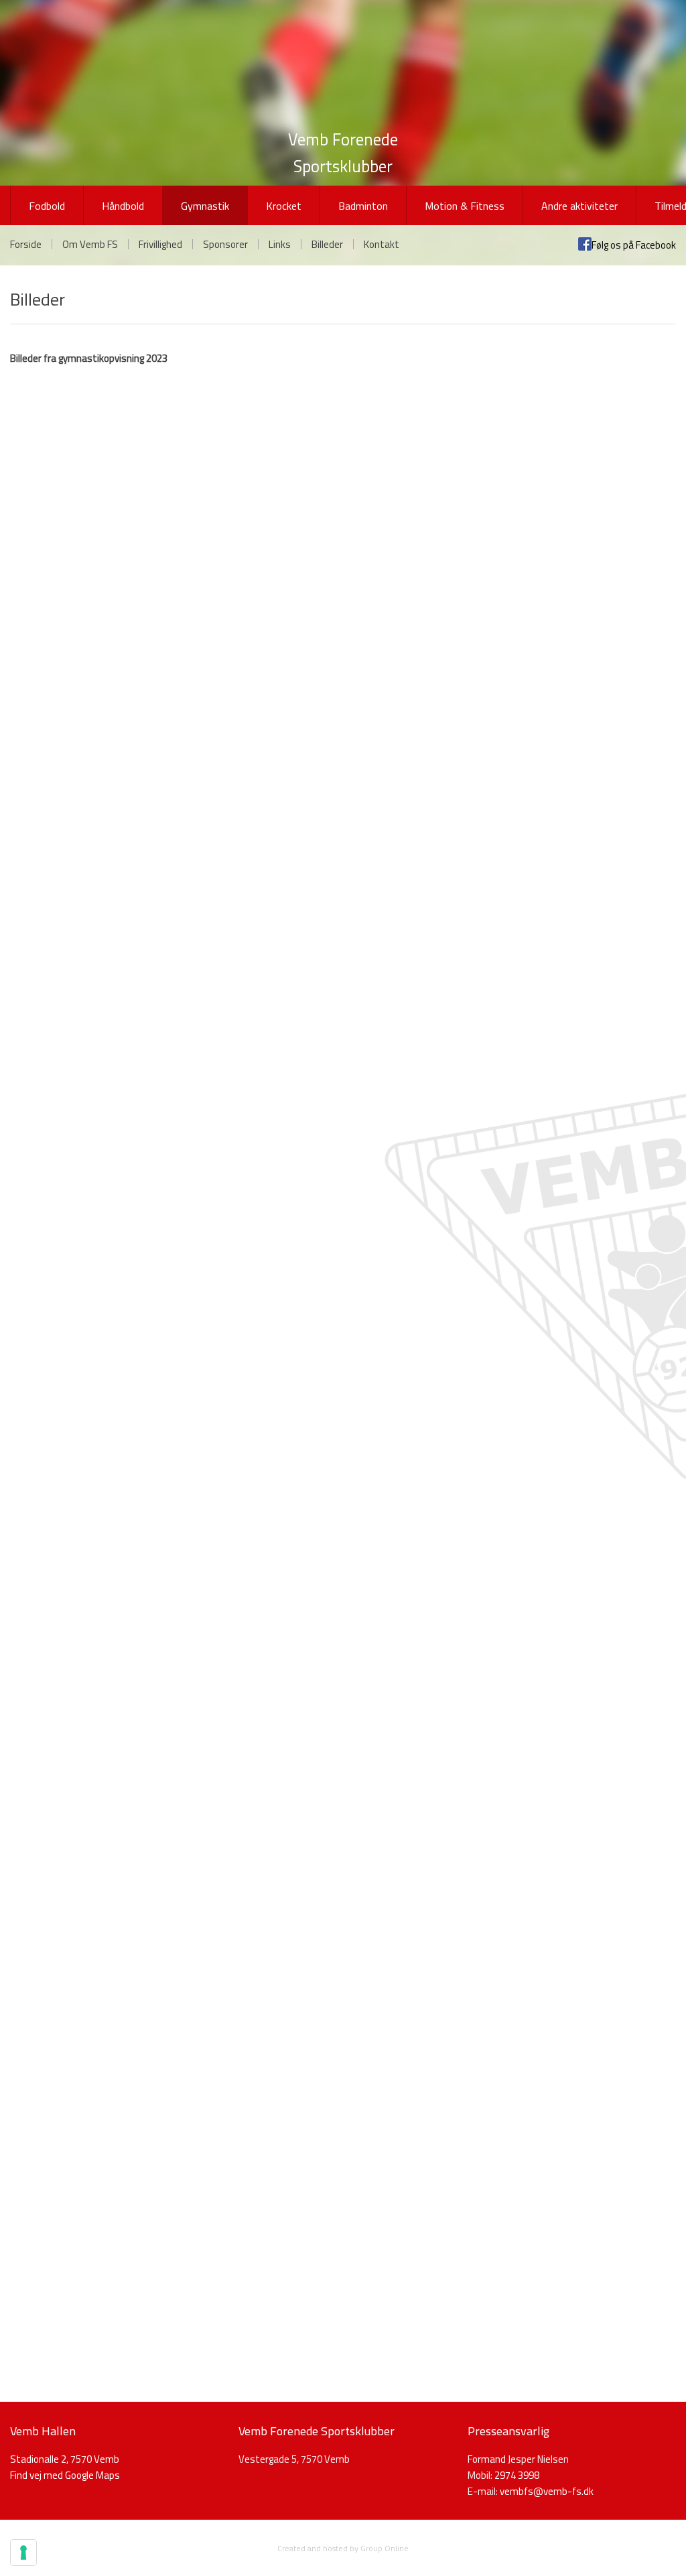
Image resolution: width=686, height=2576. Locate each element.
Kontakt (382, 244)
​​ (547, 2491)
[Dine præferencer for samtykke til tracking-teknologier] (23, 2553)
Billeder (327, 244)
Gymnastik (205, 206)
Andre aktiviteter (579, 206)
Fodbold (47, 206)
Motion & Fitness (465, 206)
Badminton (363, 206)
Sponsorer (225, 244)
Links (280, 244)
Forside (26, 244)
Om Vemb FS (90, 244)
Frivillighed (160, 244)
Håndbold (123, 206)
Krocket (284, 206)
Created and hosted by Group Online (343, 2548)
